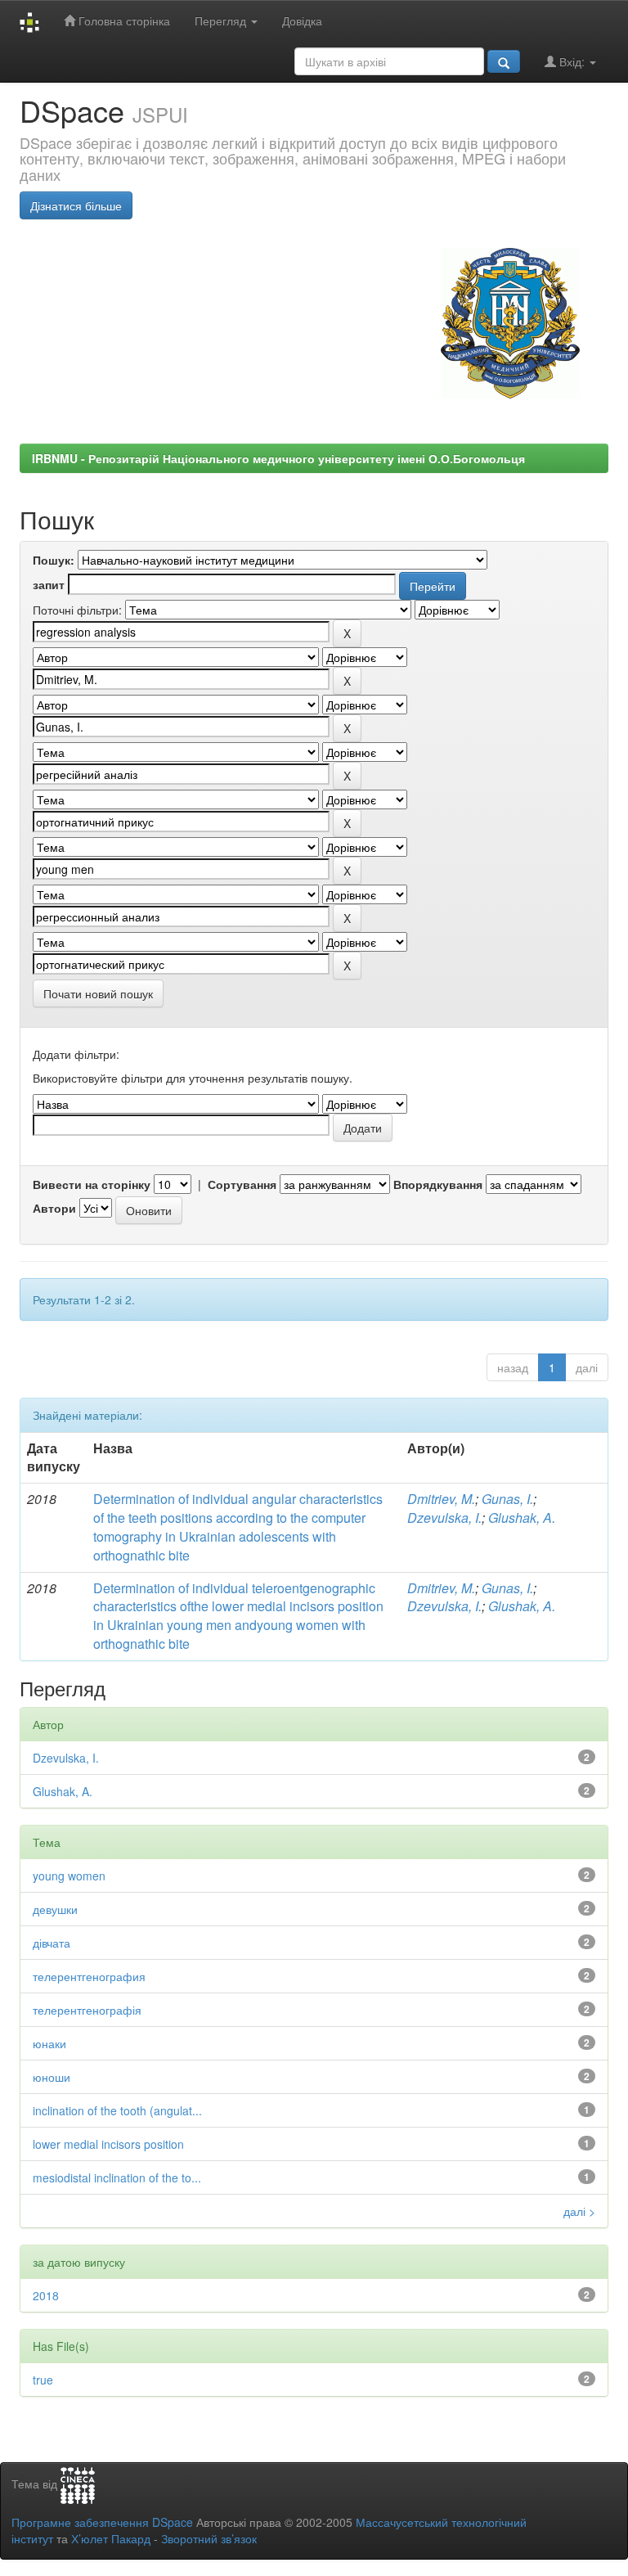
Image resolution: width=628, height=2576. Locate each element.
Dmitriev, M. (441, 1499)
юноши (52, 2077)
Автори (54, 1208)
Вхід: (572, 61)
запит (49, 584)
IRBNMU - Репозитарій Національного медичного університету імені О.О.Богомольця (278, 458)
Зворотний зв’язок (209, 2538)
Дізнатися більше (76, 205)
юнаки (49, 2043)
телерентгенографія (87, 2010)
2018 (46, 2295)
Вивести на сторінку (92, 1184)
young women (69, 1876)
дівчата (52, 1943)
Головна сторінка (123, 20)
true (43, 2380)
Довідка (302, 20)
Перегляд (222, 20)
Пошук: (54, 560)
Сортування (242, 1184)
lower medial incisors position (108, 2144)
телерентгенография (89, 1976)
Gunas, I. (507, 1499)
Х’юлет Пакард (111, 2538)
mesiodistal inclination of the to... (117, 2177)
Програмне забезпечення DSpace (102, 2522)
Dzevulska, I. (444, 1518)
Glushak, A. (522, 1518)
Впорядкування (438, 1184)
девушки (55, 1909)
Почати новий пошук (98, 993)
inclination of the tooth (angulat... (117, 2110)
